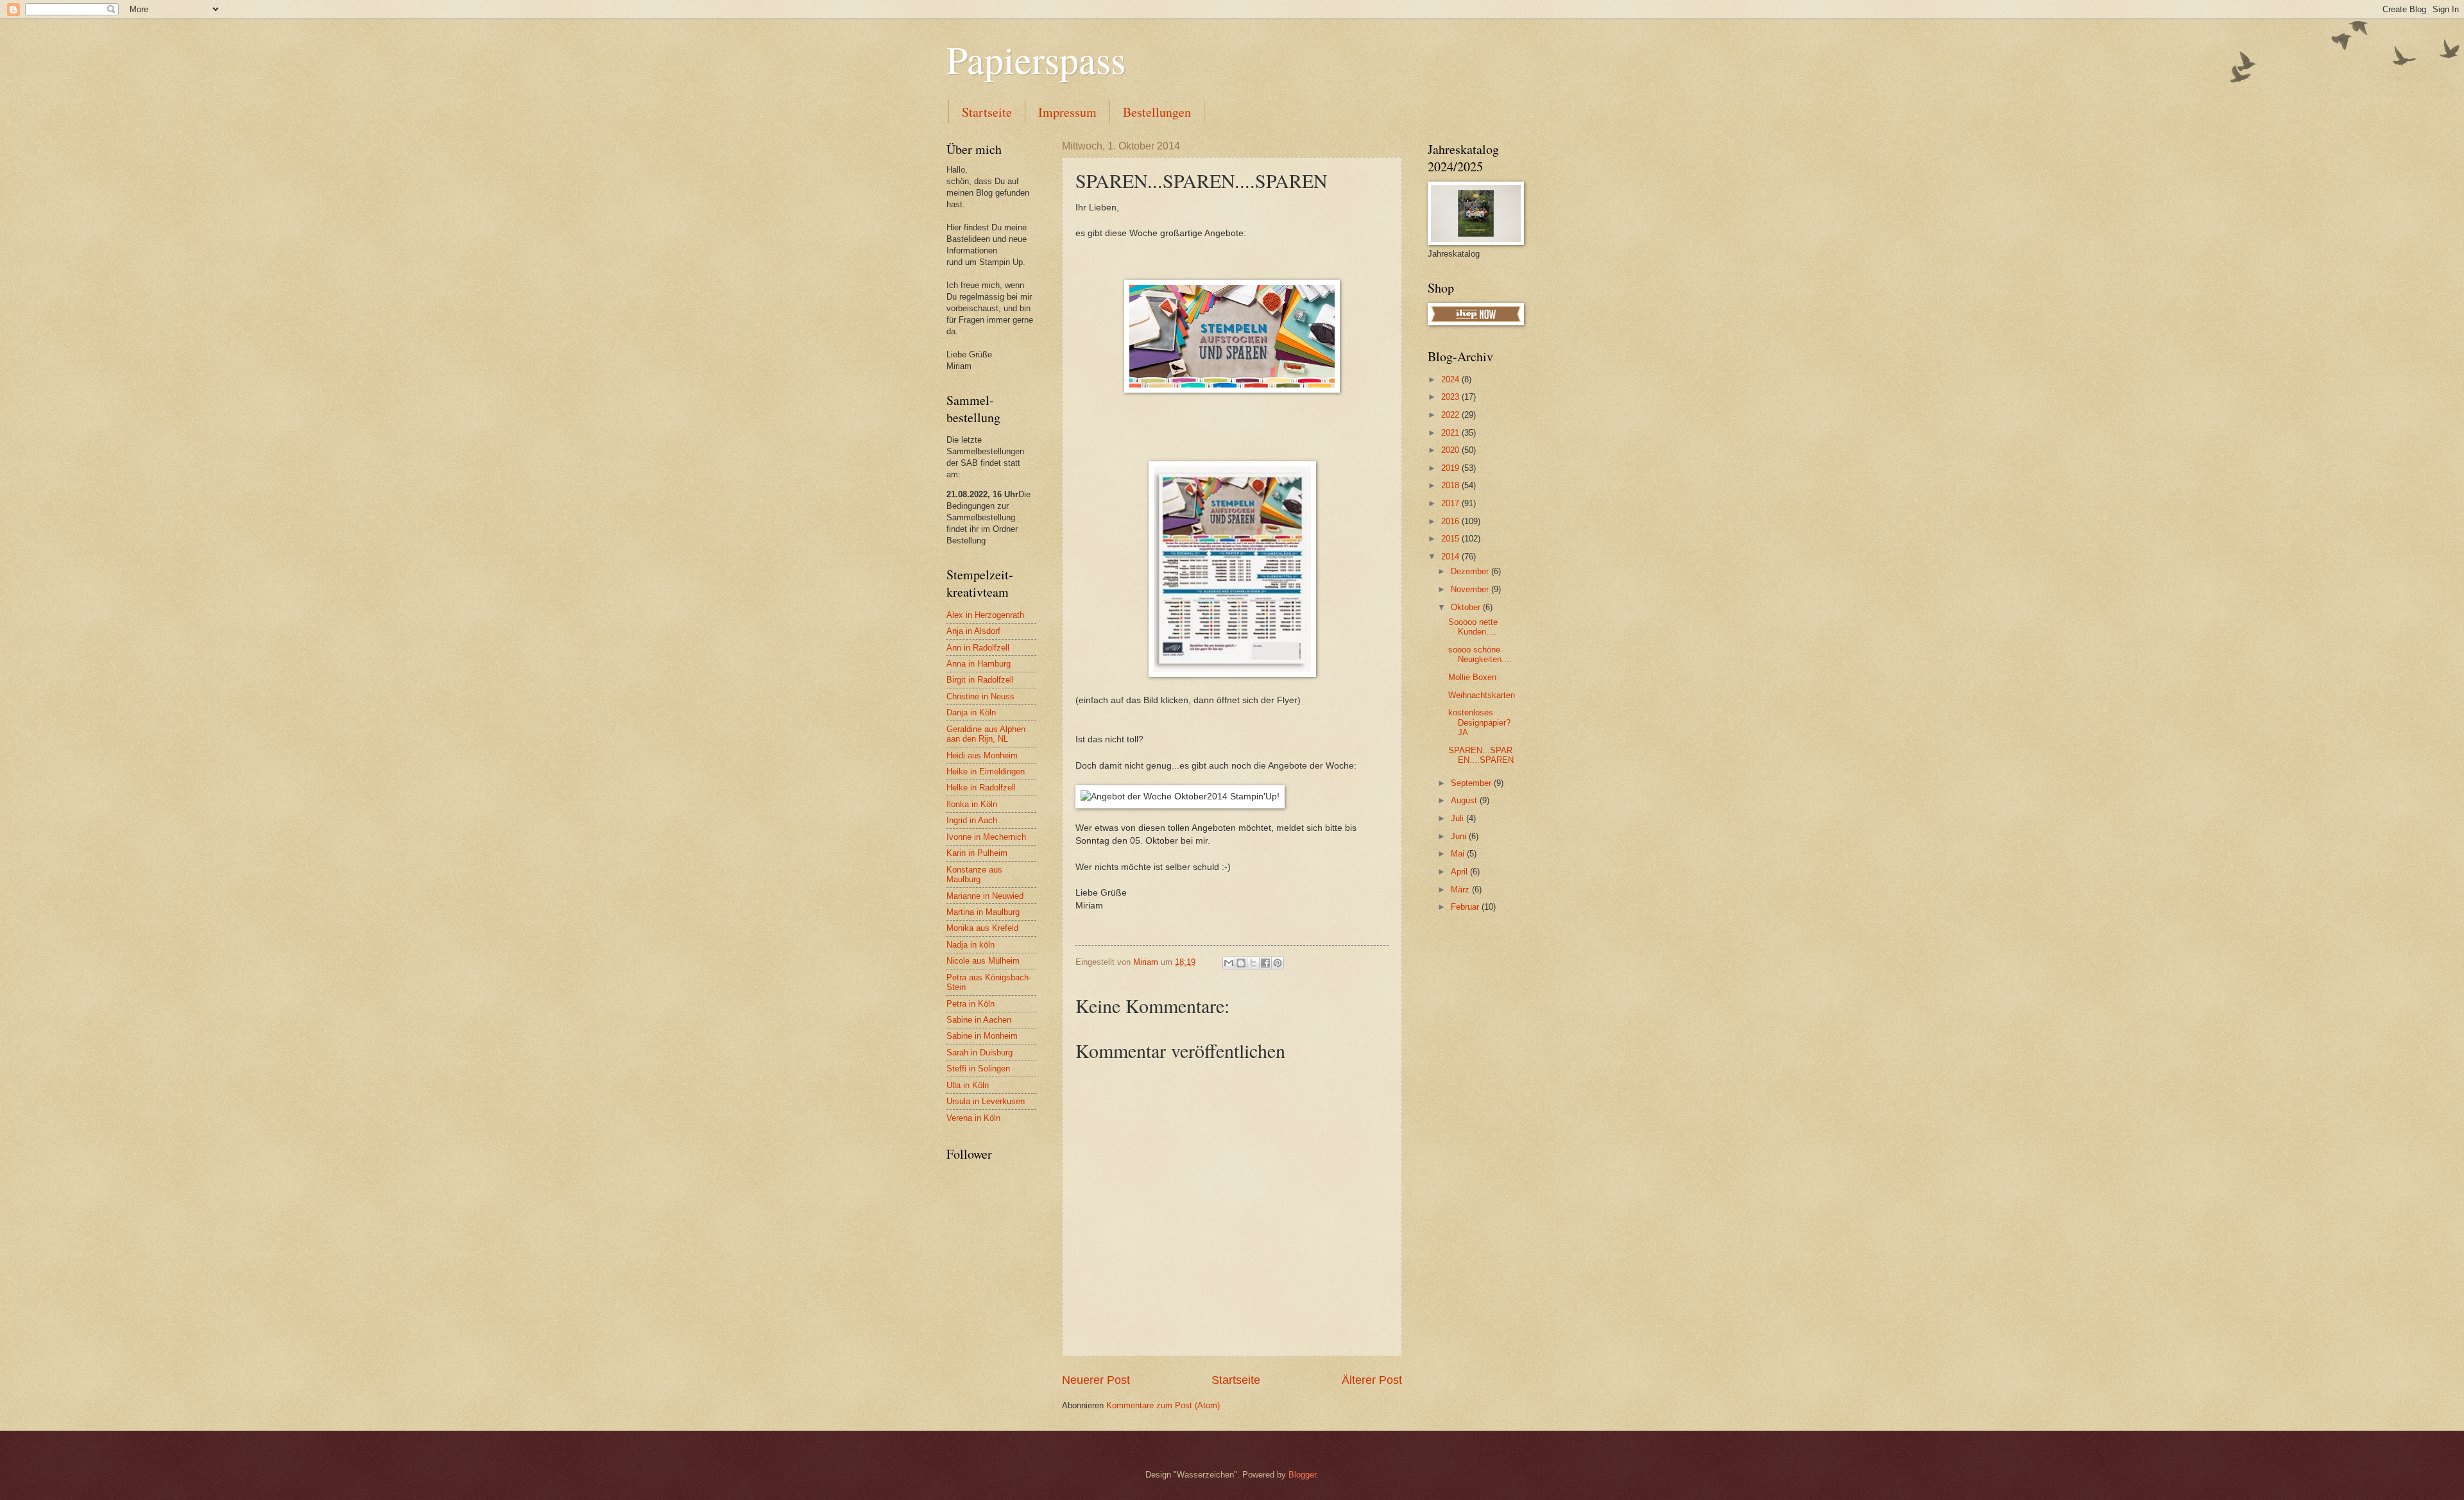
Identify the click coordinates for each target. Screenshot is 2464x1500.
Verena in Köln (973, 1118)
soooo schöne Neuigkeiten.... (1480, 654)
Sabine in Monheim (982, 1036)
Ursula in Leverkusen (986, 1101)
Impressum (1067, 112)
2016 (1451, 521)
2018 (1451, 485)
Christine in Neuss (980, 696)
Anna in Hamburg (979, 664)
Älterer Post (1372, 1380)
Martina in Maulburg (983, 912)
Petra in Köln (971, 1004)
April (1460, 872)
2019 (1451, 468)
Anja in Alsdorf (973, 631)
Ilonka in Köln (972, 804)
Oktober (1467, 607)
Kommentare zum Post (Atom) (1163, 1405)
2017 (1451, 503)
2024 (1451, 379)
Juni (1460, 836)
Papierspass (1036, 59)
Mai (1459, 854)
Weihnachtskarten (1482, 695)
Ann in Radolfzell (978, 648)
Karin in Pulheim (977, 853)
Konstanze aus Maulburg (974, 874)
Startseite (987, 112)
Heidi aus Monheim (982, 755)
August (1465, 800)
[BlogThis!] (1241, 963)
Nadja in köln (971, 945)
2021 (1451, 433)
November (1471, 589)
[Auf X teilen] (1253, 963)
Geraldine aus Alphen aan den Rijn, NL (986, 734)
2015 (1451, 539)
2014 (1451, 557)
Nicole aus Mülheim (983, 961)
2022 (1451, 415)
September (1472, 783)
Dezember (1471, 571)
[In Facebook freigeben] (1265, 963)
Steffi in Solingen (978, 1069)
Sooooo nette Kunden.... (1473, 627)
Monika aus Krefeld (982, 928)
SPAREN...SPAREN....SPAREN (1481, 755)
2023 (1451, 397)
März (1461, 890)
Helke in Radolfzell (981, 788)
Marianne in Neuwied (985, 896)
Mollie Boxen (1472, 677)
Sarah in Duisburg (980, 1053)
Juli (1459, 818)
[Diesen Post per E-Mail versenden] (1229, 963)
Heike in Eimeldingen (986, 771)
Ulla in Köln (968, 1085)
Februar (1466, 907)
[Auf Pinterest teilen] (1278, 963)
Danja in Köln (971, 712)
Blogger (1302, 1475)
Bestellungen (1157, 112)
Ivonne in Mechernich (986, 837)
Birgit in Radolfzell (980, 680)
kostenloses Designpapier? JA (1479, 722)
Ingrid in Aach (972, 820)
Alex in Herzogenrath (985, 615)
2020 (1451, 450)
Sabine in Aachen (979, 1020)
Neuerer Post (1096, 1380)
